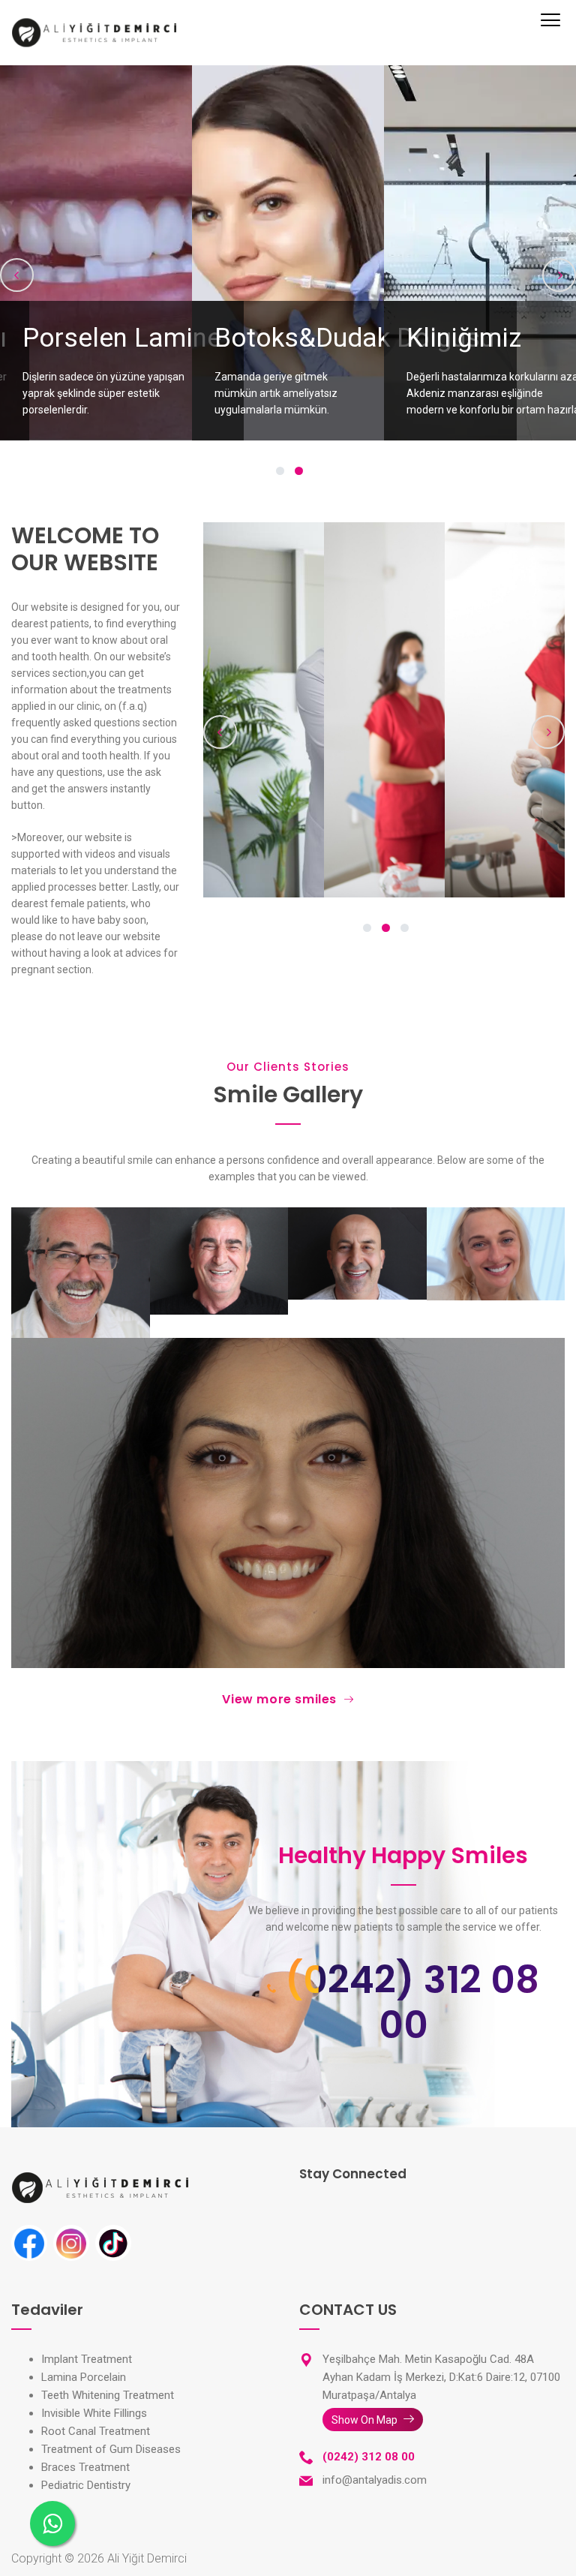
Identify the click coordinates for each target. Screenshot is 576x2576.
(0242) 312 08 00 (412, 2003)
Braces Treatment (85, 2467)
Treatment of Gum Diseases (111, 2449)
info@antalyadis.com (375, 2480)
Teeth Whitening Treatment (108, 2395)
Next (559, 275)
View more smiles (279, 1699)
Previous (17, 275)
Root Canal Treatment (96, 2431)
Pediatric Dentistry (86, 2485)
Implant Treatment (87, 2359)
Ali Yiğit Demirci (147, 2558)
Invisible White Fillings (94, 2413)
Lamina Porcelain (84, 2377)
